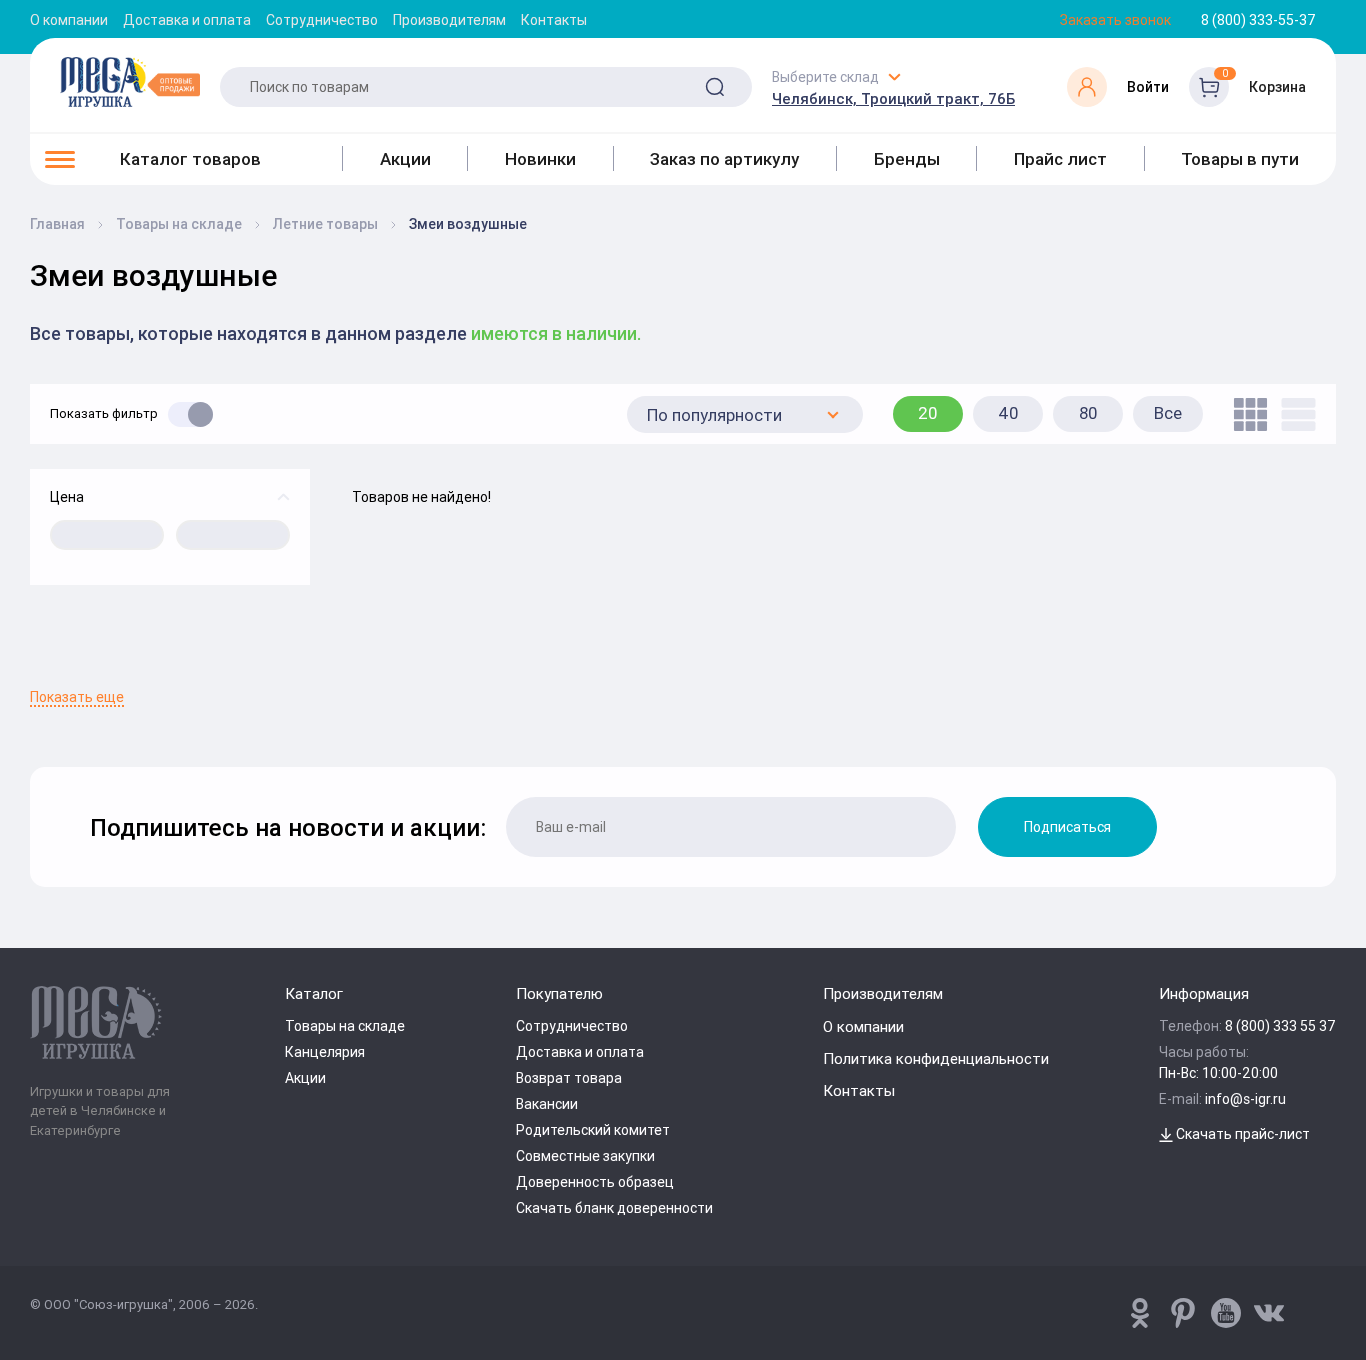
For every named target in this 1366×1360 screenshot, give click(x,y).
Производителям (449, 20)
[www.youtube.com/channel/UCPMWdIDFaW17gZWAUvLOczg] (1226, 1313)
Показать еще (77, 697)
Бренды (907, 159)
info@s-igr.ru (1245, 1099)
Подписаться (1067, 827)
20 (928, 413)
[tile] (1245, 414)
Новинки (540, 159)
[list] (1293, 414)
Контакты (554, 20)
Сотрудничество (322, 20)
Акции (405, 159)
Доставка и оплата (187, 20)
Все (1168, 413)
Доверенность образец (595, 1182)
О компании (69, 20)
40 (1008, 413)
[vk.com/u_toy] (1269, 1313)
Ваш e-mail (35, 677)
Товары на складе (345, 1026)
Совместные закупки (585, 1156)
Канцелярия (325, 1052)
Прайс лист (1060, 159)
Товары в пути (1240, 159)
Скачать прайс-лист (1241, 1134)
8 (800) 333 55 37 (1280, 1026)
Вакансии (547, 1104)
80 (1088, 413)
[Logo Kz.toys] (130, 82)
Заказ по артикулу (724, 159)
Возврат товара (569, 1078)
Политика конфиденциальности (936, 1058)
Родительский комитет (593, 1130)
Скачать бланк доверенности (614, 1208)
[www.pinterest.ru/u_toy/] (1140, 1313)
